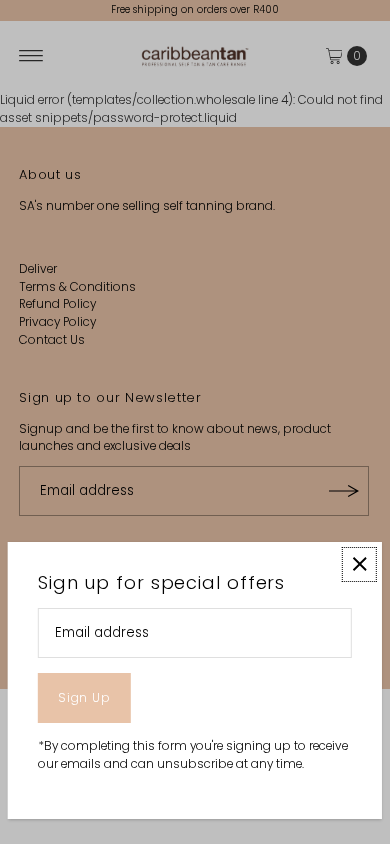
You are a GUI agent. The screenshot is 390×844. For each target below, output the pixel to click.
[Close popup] (359, 564)
